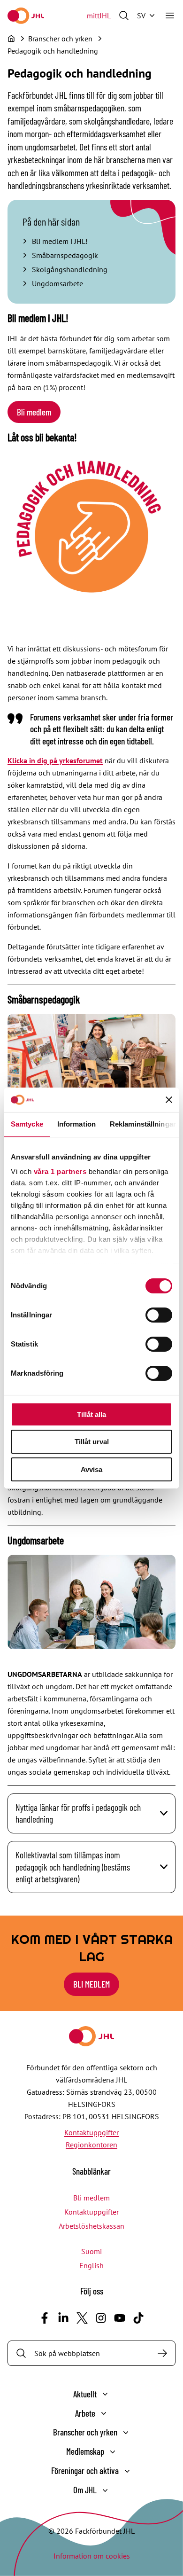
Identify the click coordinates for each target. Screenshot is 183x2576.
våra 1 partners (60, 1171)
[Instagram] (101, 2318)
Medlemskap (85, 2451)
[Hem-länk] (26, 16)
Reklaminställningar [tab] (143, 1124)
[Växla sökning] (124, 16)
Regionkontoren (91, 2145)
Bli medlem (34, 412)
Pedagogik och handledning (53, 51)
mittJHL (99, 16)
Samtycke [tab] (27, 1124)
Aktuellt (85, 2394)
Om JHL (85, 2490)
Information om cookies (92, 2556)
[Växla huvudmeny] (170, 16)
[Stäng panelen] (169, 1100)
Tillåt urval (92, 1442)
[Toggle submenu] (105, 2394)
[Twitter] (82, 2318)
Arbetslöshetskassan (91, 2226)
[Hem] (11, 39)
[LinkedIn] (63, 2318)
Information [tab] (76, 1124)
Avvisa (91, 1469)
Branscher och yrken (85, 2432)
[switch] (159, 1315)
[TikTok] (138, 2318)
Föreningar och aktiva (85, 2470)
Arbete (85, 2413)
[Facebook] (45, 2318)
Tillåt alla (91, 1414)
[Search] (162, 2353)
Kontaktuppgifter (91, 2132)
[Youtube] (120, 2318)
